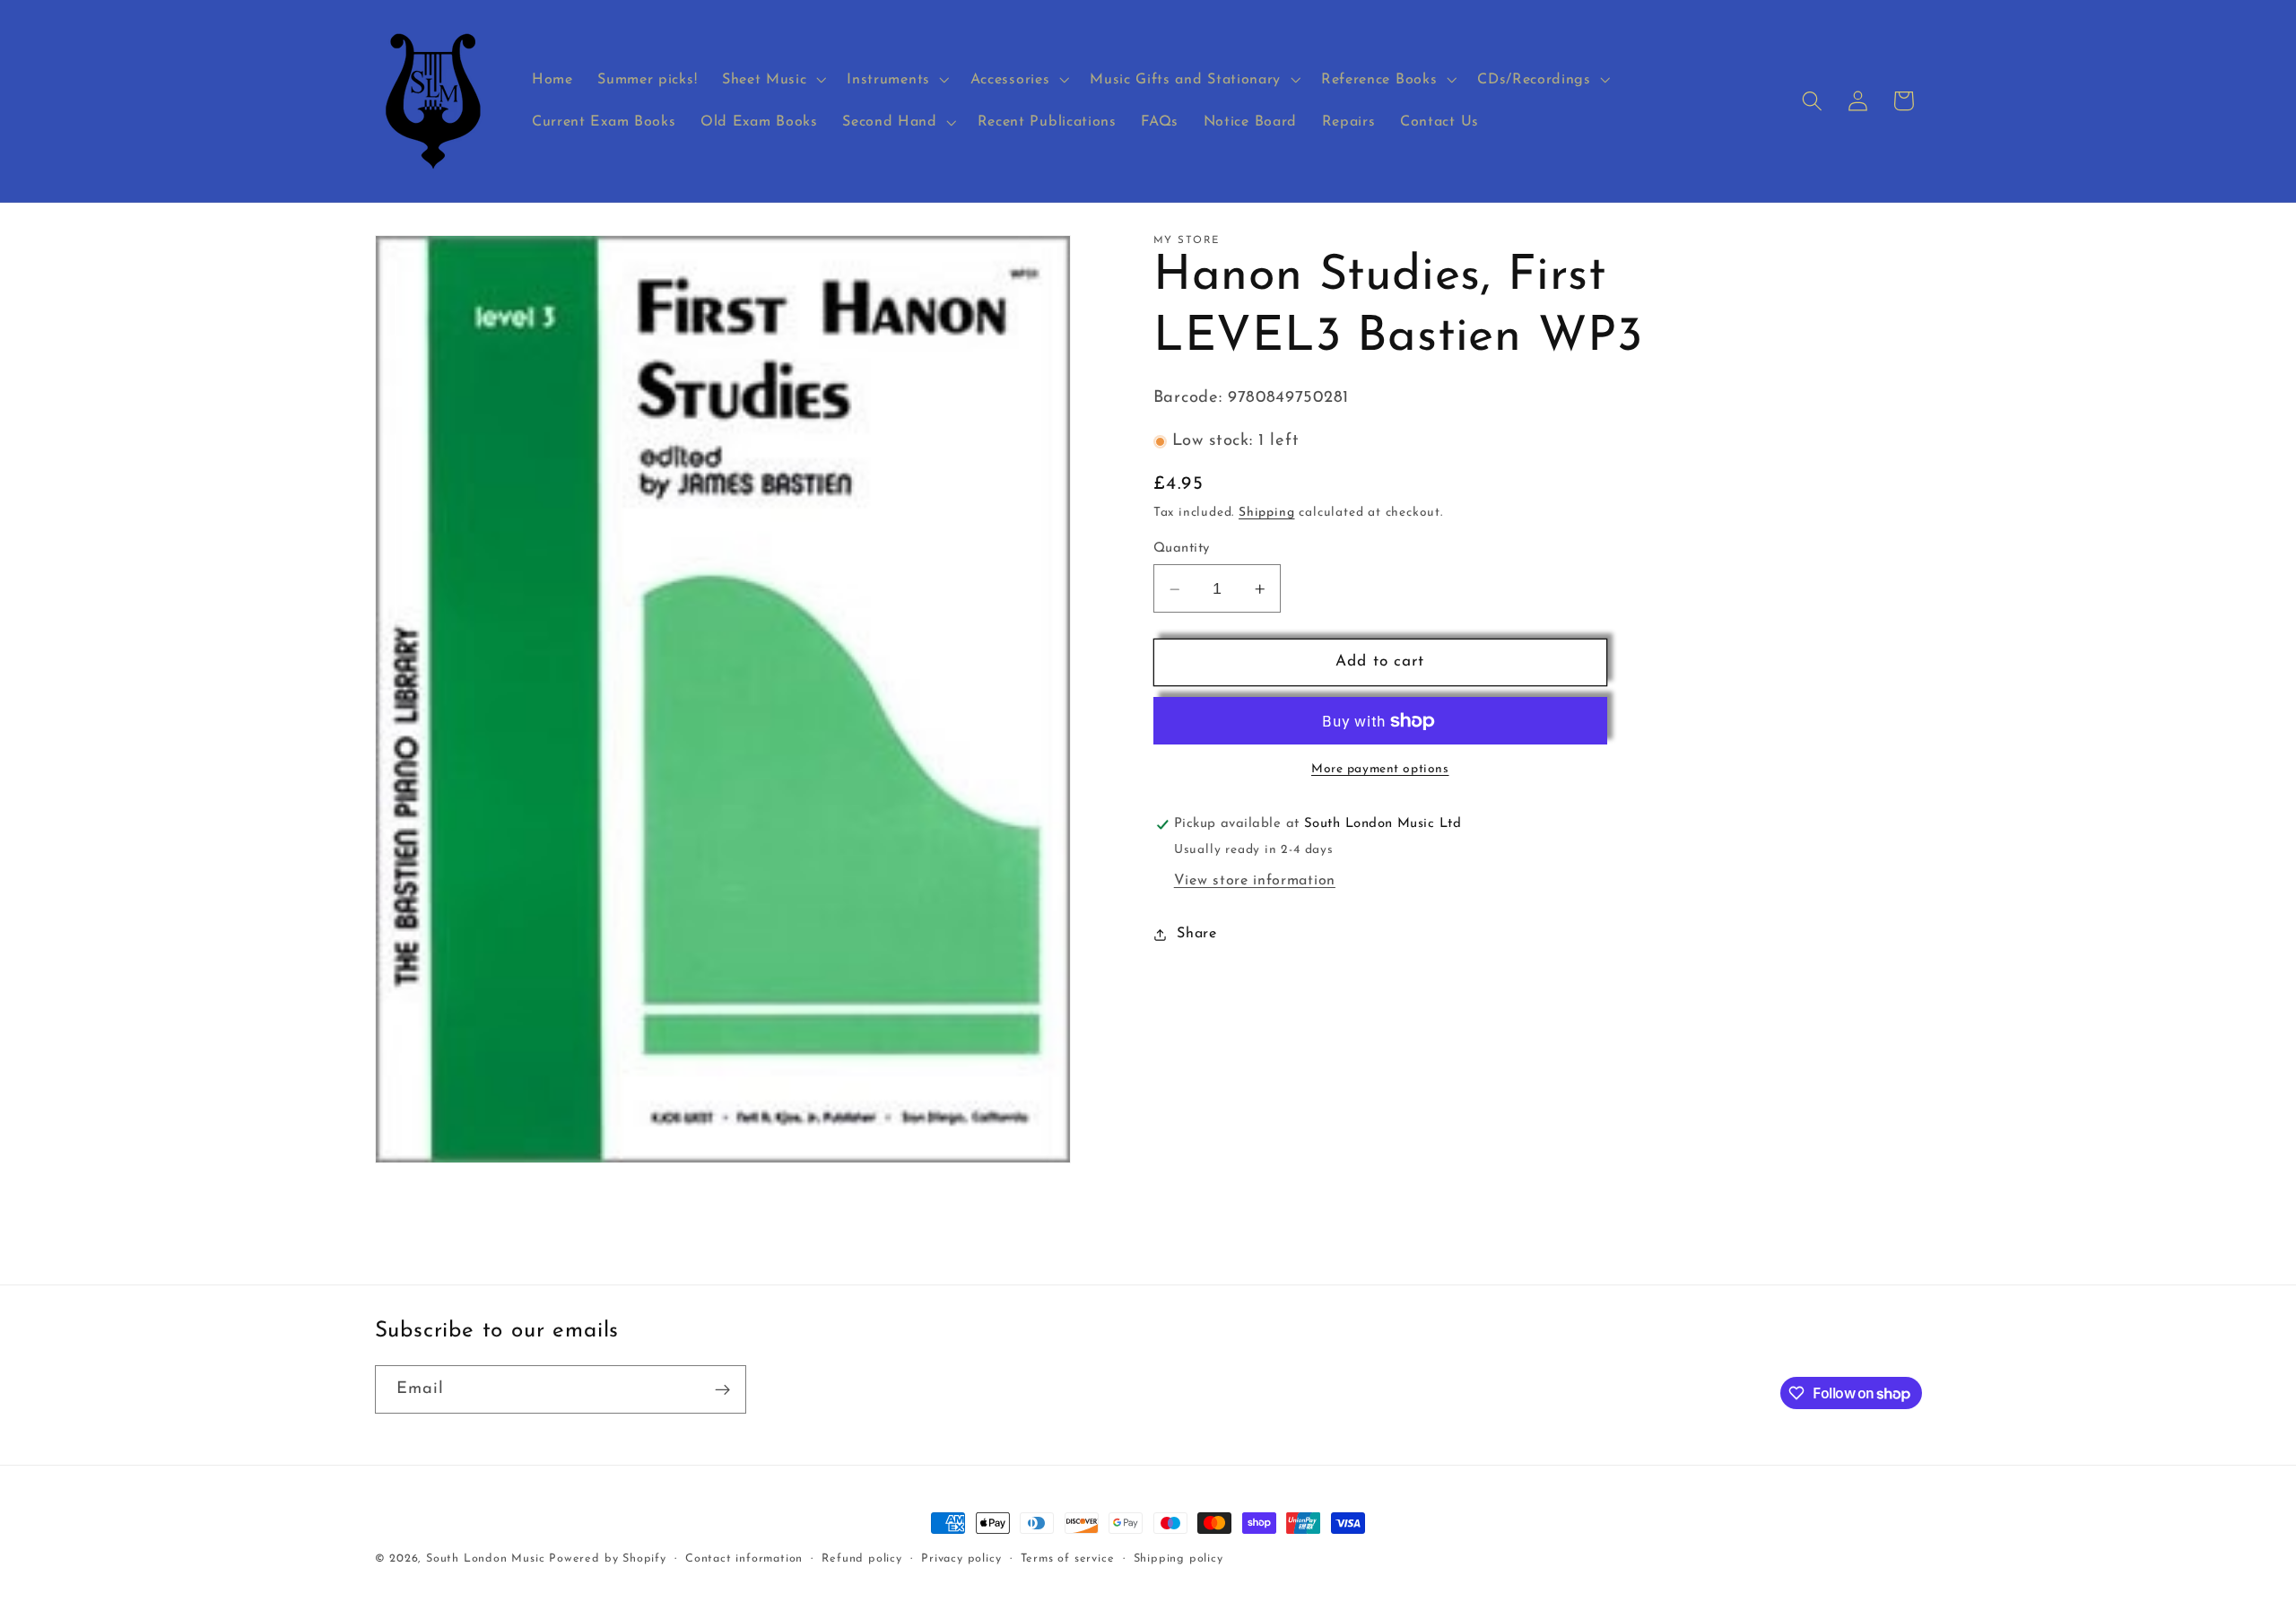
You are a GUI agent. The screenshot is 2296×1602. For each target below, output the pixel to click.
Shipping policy (1178, 1559)
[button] (772, 80)
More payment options (1380, 770)
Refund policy (861, 1559)
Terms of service (1068, 1559)
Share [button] (1196, 934)
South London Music (486, 1559)
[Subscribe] (722, 1389)
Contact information (744, 1559)
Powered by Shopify (608, 1559)
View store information (1255, 881)
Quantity (1182, 549)
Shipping (1266, 514)
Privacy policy (961, 1559)
